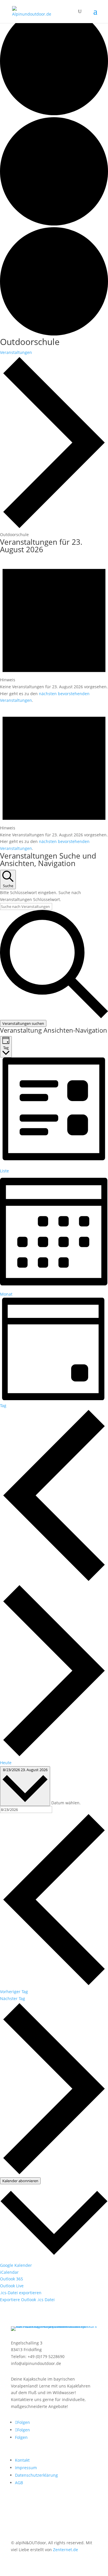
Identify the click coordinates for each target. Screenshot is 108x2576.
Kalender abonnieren (20, 2181)
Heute (6, 1763)
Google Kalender (16, 2265)
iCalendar (9, 2272)
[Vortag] (54, 1580)
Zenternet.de (66, 2550)
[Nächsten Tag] (54, 1756)
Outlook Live (12, 2286)
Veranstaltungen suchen (23, 1023)
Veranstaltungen (16, 352)
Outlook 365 (12, 2279)
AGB (19, 2483)
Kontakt (22, 2460)
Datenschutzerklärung (36, 2475)
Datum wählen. (66, 1802)
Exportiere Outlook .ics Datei (27, 2300)
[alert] (54, 630)
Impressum (26, 2468)
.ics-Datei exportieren (21, 2293)
